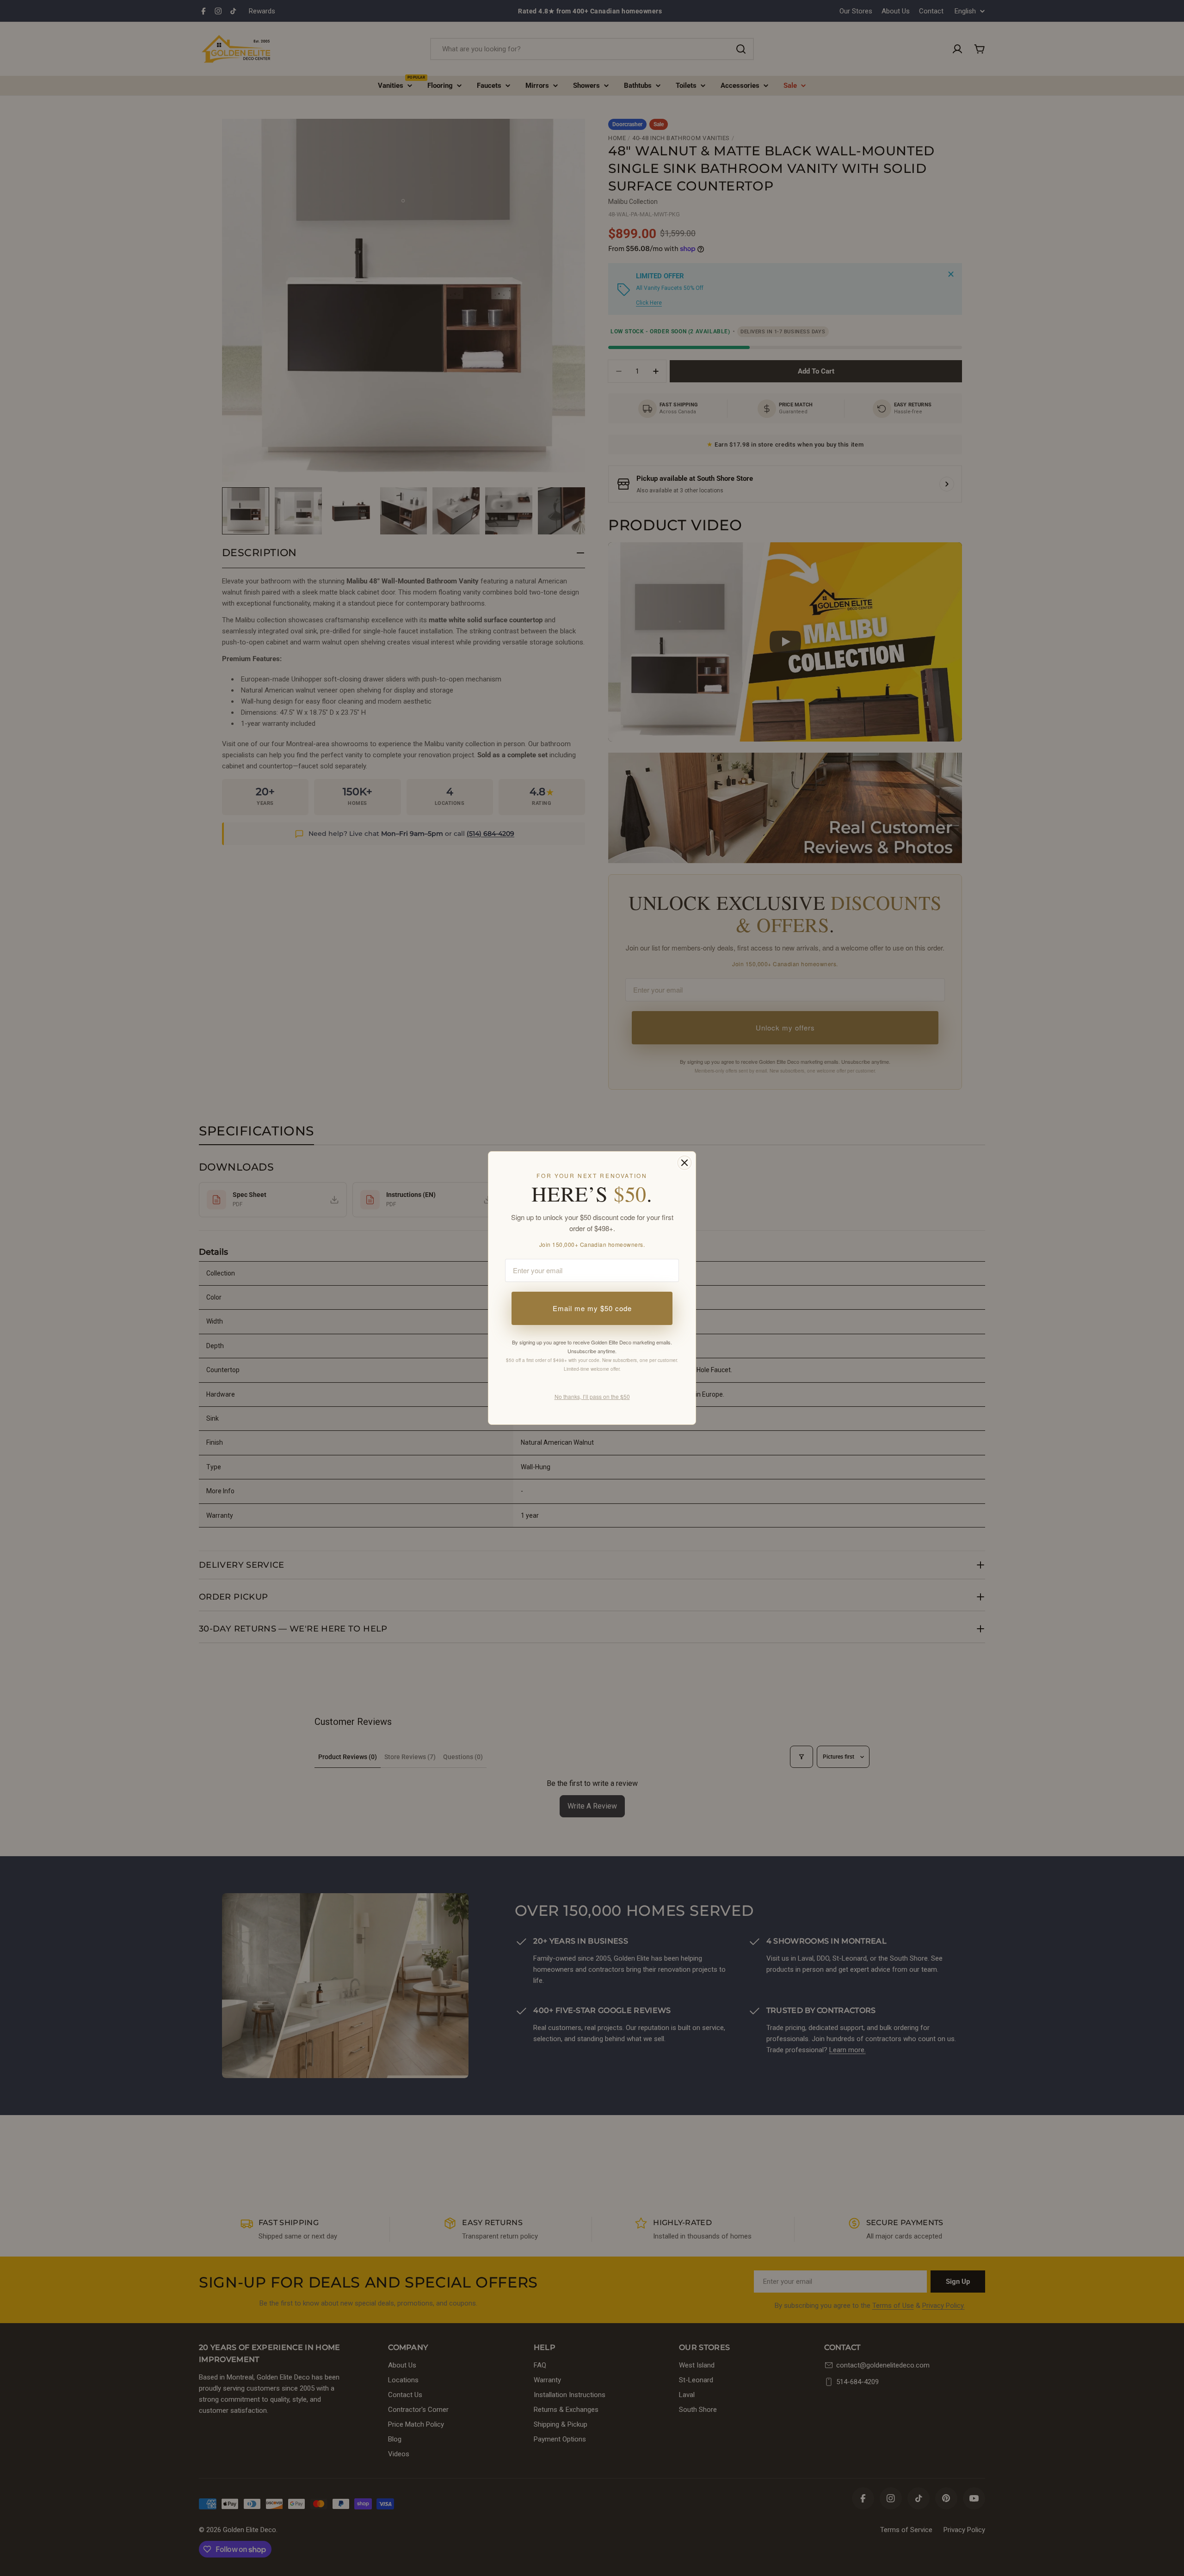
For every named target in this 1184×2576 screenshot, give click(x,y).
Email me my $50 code (592, 1308)
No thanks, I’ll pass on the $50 (592, 1396)
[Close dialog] (684, 1163)
